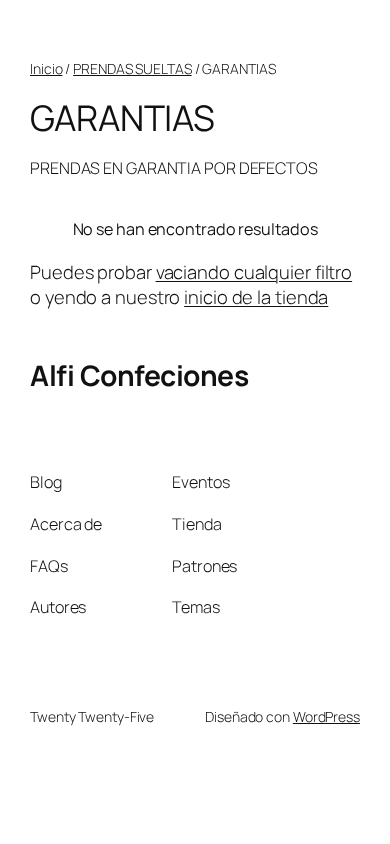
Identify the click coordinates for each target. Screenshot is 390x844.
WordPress (326, 716)
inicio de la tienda (256, 297)
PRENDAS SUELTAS (132, 68)
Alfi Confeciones (139, 375)
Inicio (46, 68)
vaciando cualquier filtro (254, 272)
